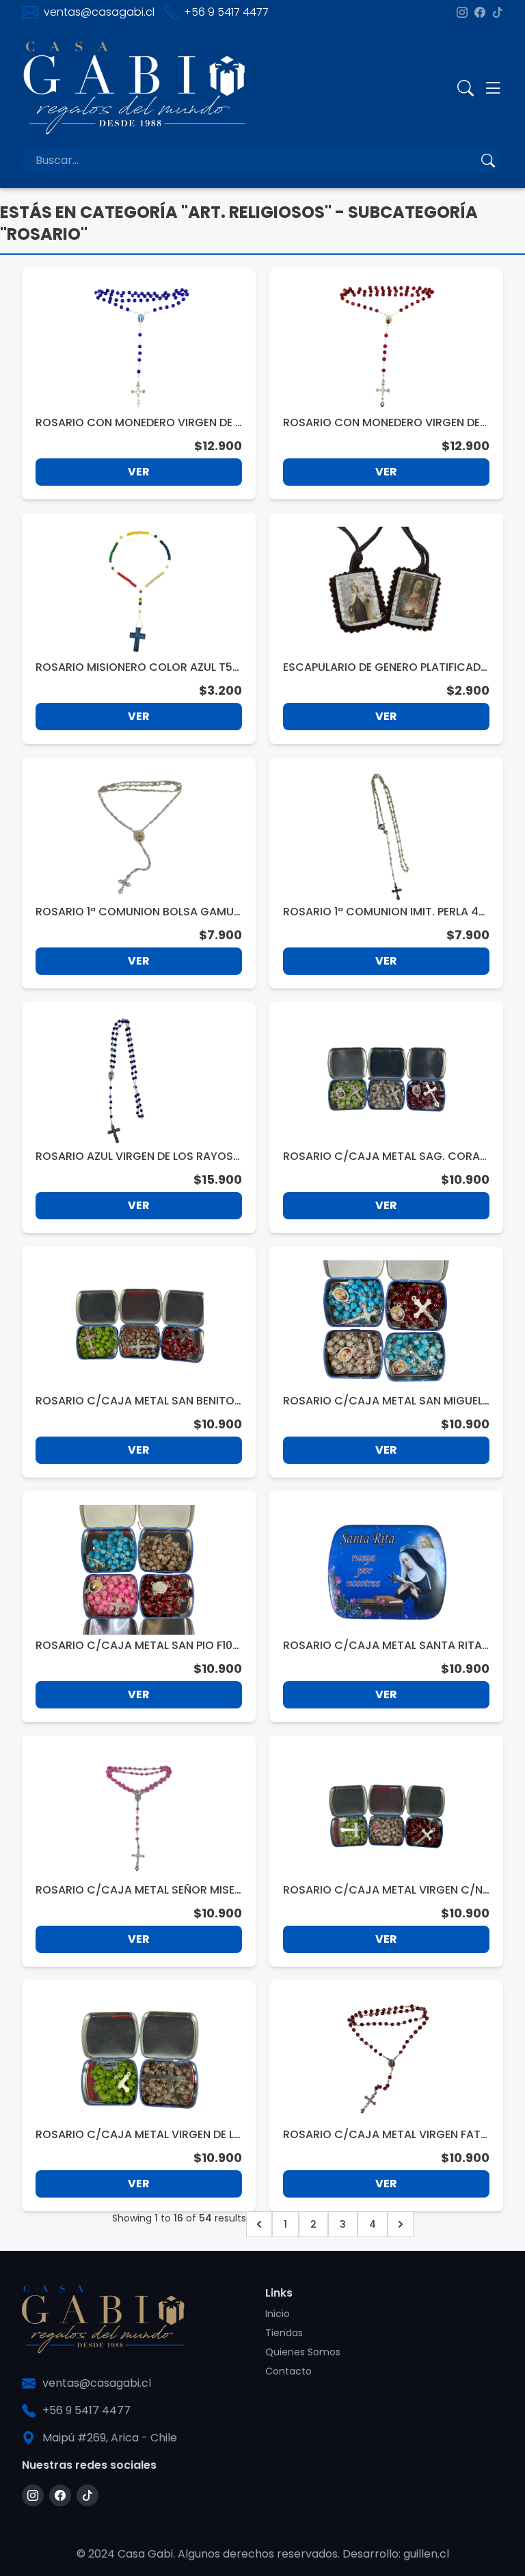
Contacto (288, 2371)
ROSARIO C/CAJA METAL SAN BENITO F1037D (135, 1401)
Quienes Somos (303, 2352)
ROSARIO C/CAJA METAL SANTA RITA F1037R (382, 1646)
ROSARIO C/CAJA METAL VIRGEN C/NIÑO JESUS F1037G (384, 1890)
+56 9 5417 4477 (226, 12)
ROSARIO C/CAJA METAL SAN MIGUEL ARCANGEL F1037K (383, 1401)
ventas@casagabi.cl (99, 12)
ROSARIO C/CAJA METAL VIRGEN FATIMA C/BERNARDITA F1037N (383, 2135)
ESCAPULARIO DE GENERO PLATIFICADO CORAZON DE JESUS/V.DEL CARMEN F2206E (386, 667)
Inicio (278, 2314)
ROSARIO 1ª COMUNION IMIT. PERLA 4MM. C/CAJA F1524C (386, 912)
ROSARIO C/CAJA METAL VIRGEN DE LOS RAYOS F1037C (135, 2135)
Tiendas (284, 2333)
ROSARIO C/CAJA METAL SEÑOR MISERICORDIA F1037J (138, 1890)
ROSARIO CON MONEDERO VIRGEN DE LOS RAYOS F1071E (138, 423)
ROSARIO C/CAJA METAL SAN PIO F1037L (137, 1646)
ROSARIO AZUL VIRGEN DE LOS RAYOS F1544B (138, 1157)
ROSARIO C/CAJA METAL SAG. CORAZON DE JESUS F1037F (385, 1157)
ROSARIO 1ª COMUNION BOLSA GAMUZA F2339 (138, 912)
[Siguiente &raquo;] (401, 2224)
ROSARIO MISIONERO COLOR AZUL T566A (137, 667)
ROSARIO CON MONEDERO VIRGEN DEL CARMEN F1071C (384, 423)
